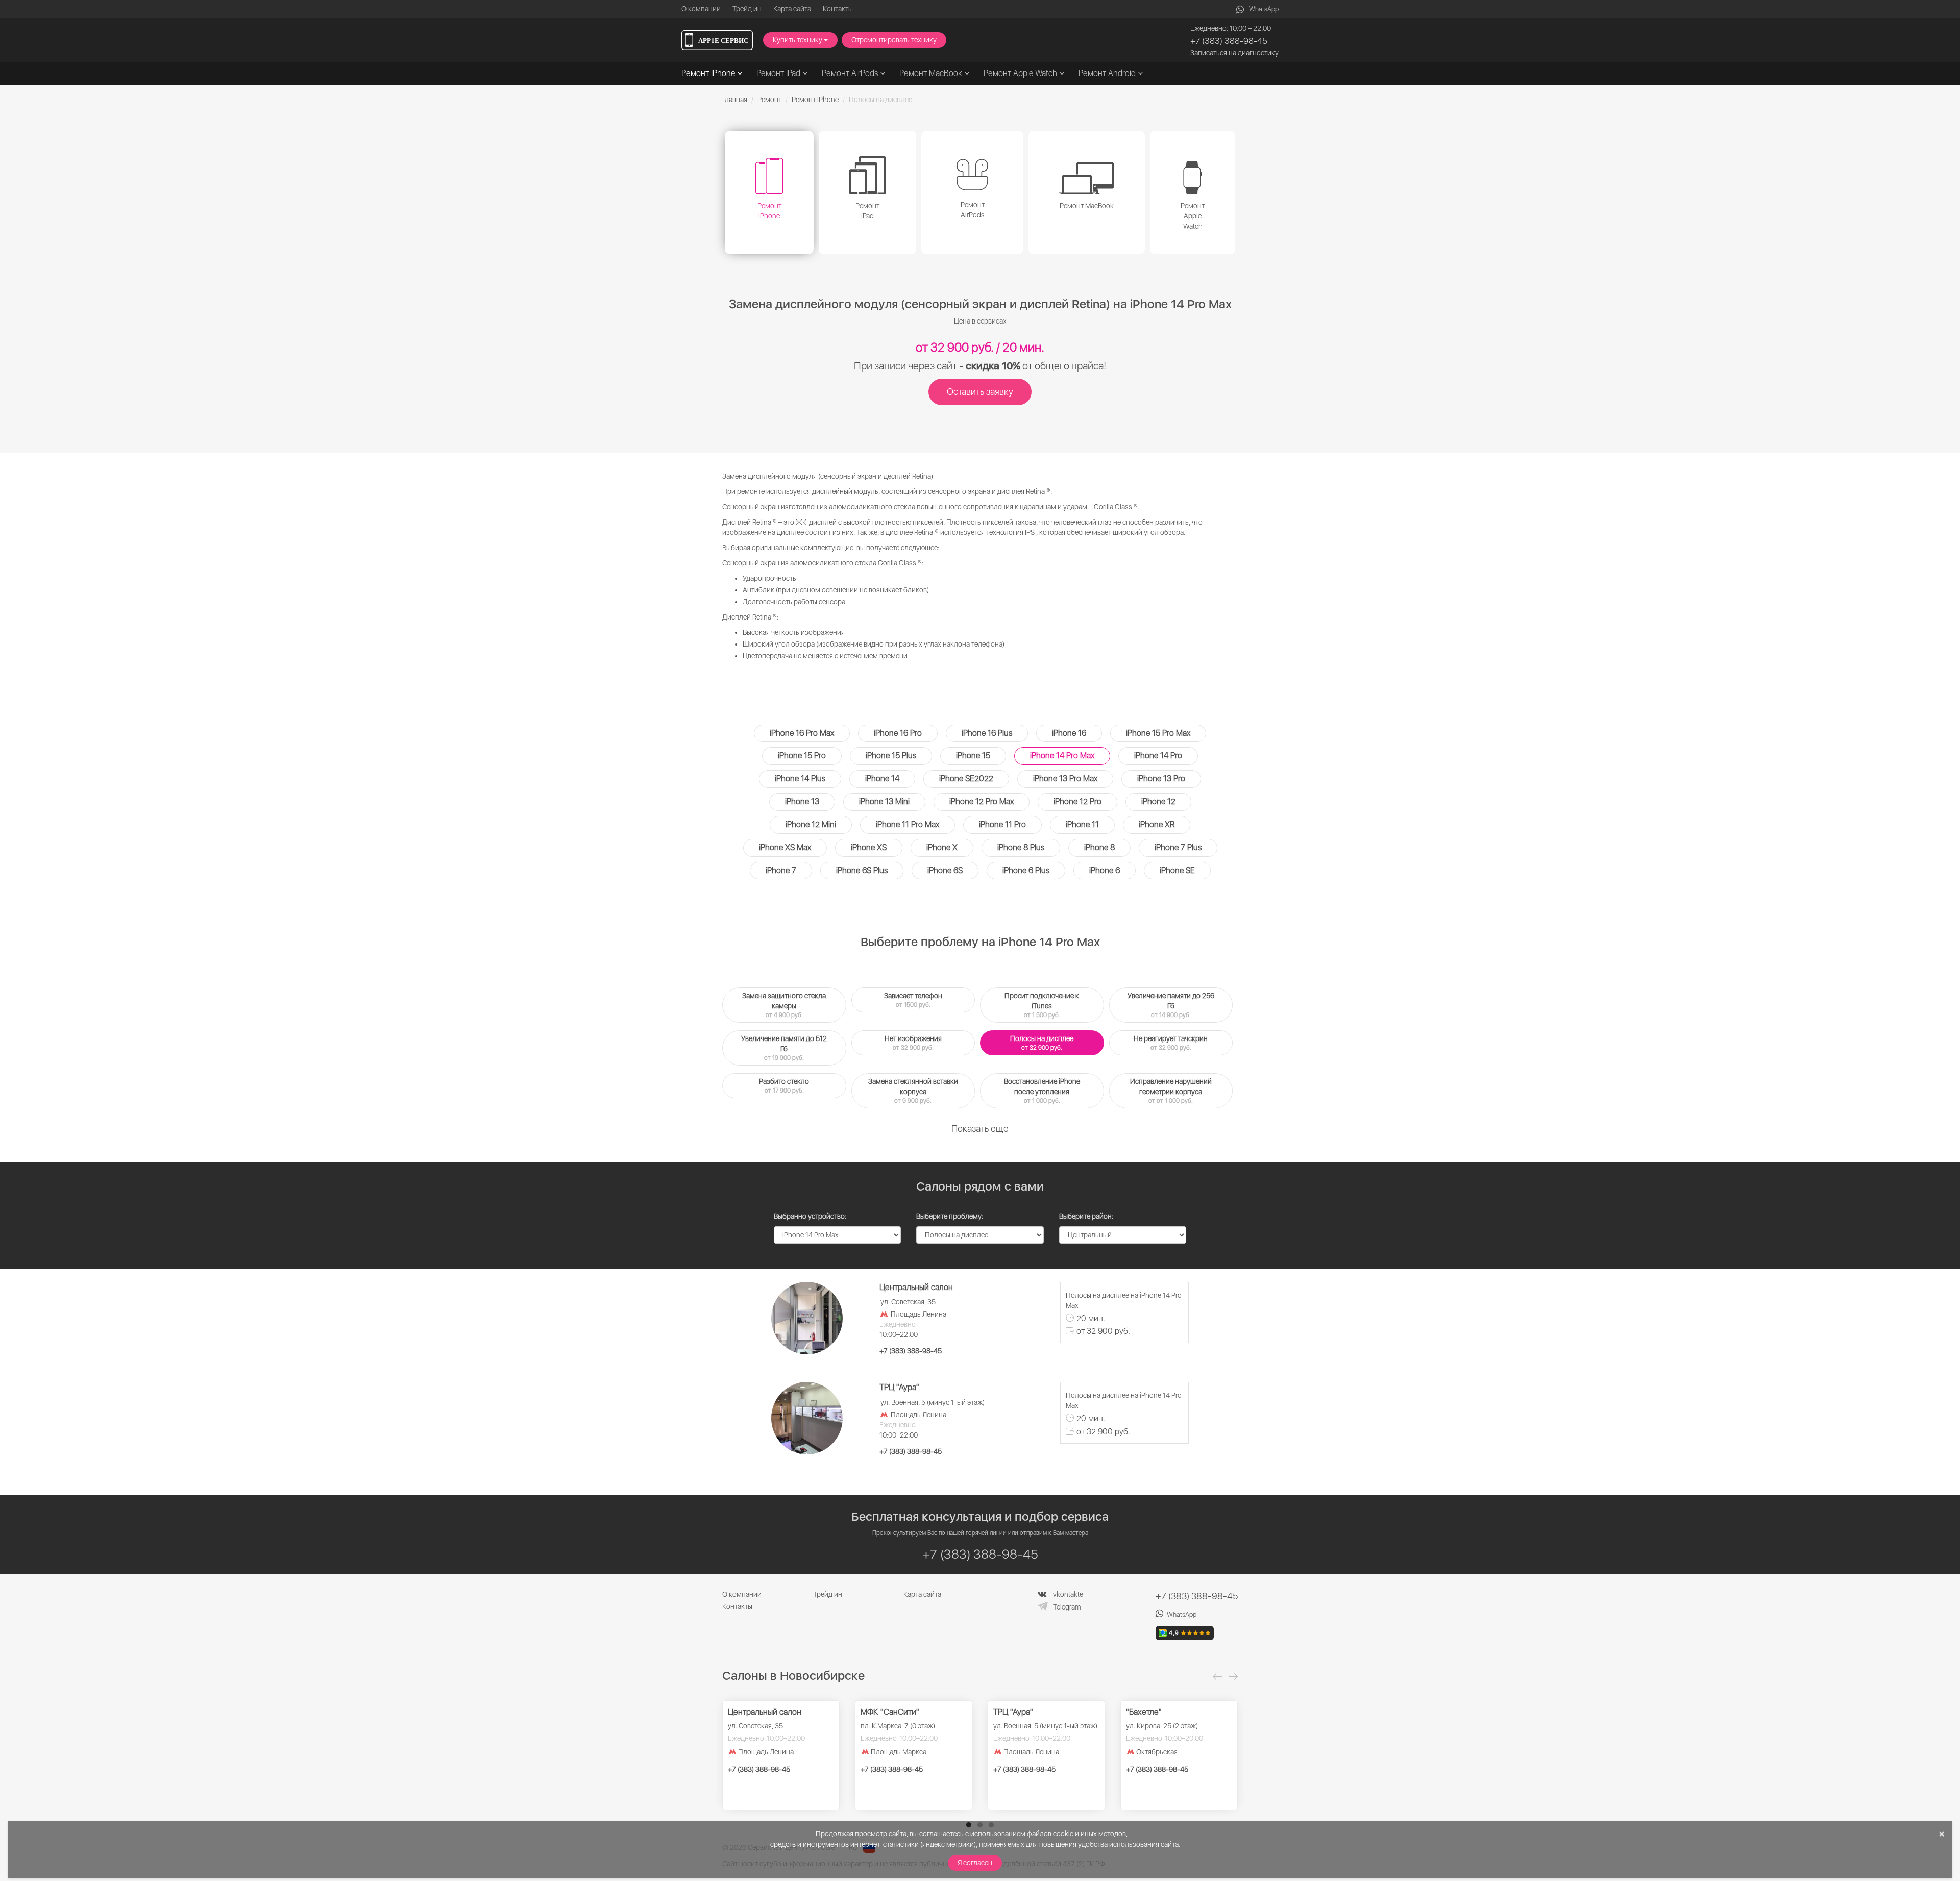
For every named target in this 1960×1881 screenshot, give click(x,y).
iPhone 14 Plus (800, 778)
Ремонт (769, 100)
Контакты (838, 9)
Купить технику (798, 40)
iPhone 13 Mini (884, 801)
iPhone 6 (1105, 870)
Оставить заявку (980, 392)
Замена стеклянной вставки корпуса (913, 1091)
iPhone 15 (973, 756)
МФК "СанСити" (890, 1712)
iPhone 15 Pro (802, 756)
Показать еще (980, 1129)
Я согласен (975, 1863)
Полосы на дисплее (1042, 1043)
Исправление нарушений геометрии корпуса (1171, 1091)
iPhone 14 (882, 778)
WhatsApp (1264, 9)
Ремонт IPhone (709, 73)
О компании (701, 9)
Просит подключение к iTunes (1042, 1005)
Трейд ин (747, 9)
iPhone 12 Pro (1077, 801)
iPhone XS (869, 847)
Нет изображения (913, 1043)
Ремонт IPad (779, 73)
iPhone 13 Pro (1161, 778)
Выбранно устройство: (810, 1216)
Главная (735, 100)
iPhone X (942, 847)
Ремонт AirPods (851, 73)
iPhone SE (1177, 870)
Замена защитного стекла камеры (784, 1005)
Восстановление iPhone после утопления (1042, 1091)
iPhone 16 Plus (987, 733)
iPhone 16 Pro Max (802, 733)
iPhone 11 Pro (1002, 824)
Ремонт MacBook (932, 73)
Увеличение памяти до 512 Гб (784, 1048)
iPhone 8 (1099, 847)
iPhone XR (1157, 824)
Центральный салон (765, 1712)
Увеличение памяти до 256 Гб (1171, 1005)
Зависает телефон (913, 1000)
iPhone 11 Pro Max (908, 824)
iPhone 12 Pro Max (982, 801)
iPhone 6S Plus (862, 870)
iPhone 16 (1069, 733)
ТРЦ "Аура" (1013, 1712)
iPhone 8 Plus (1021, 847)
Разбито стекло (784, 1086)
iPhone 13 (802, 801)
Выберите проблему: (950, 1216)
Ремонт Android (1108, 73)
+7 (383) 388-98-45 (1229, 41)
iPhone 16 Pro (898, 733)
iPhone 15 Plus (891, 756)
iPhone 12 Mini (811, 824)
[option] (781, 1755)
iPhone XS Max (785, 847)
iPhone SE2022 (966, 778)
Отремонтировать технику (894, 40)
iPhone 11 (1082, 824)
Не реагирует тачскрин (1171, 1043)
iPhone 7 (781, 870)
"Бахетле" (1144, 1712)
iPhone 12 (1158, 801)
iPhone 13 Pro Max (1065, 778)
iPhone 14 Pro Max (1062, 756)
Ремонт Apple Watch (1021, 73)
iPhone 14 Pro (1158, 756)
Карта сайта (792, 9)
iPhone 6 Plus (1026, 870)
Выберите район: (1086, 1216)
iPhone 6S (945, 870)
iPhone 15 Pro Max (1158, 733)
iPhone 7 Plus (1178, 847)
